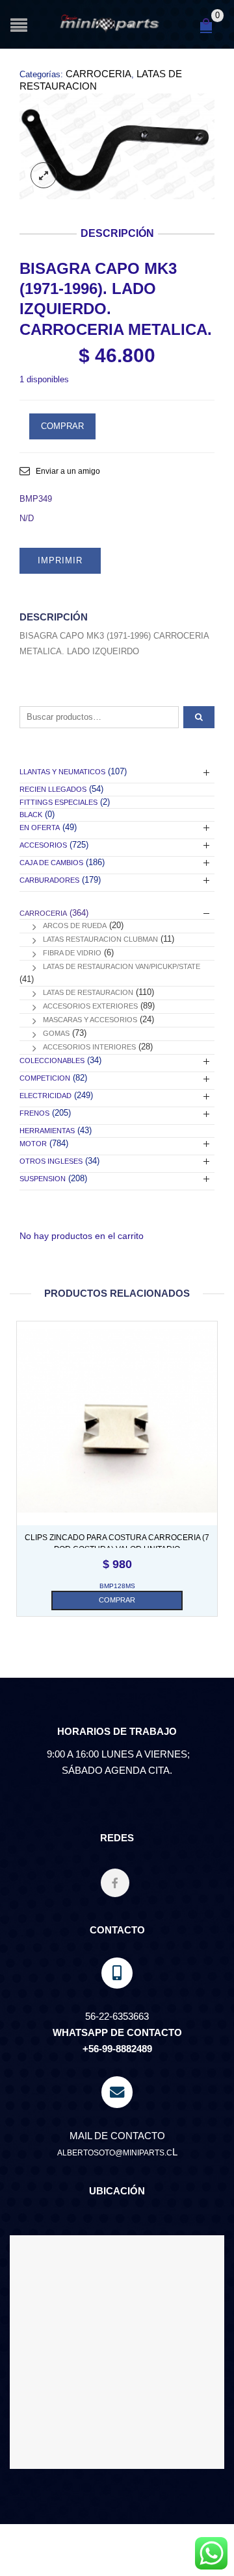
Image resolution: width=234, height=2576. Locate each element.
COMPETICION (45, 1078)
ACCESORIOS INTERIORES (89, 1047)
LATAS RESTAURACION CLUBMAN (100, 939)
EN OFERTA (40, 828)
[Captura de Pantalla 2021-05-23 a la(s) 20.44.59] (117, 146)
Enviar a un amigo (68, 471)
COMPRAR (62, 426)
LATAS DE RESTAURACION (88, 992)
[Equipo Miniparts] (211, 2553)
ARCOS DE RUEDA (75, 926)
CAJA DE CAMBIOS (51, 863)
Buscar (199, 717)
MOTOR (33, 1144)
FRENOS (34, 1113)
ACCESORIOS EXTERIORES (90, 1006)
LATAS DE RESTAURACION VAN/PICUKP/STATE (122, 966)
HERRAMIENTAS (47, 1131)
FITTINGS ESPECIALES (58, 802)
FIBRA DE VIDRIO (72, 953)
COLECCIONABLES (52, 1061)
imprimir (60, 560)
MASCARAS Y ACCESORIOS (90, 1020)
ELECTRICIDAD (45, 1096)
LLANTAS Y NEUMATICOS (62, 772)
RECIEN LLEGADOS (53, 789)
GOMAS (56, 1033)
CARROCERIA (98, 74)
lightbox (44, 175)
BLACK (31, 815)
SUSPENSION (43, 1179)
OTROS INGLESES (51, 1161)
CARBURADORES (49, 880)
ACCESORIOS (43, 845)
